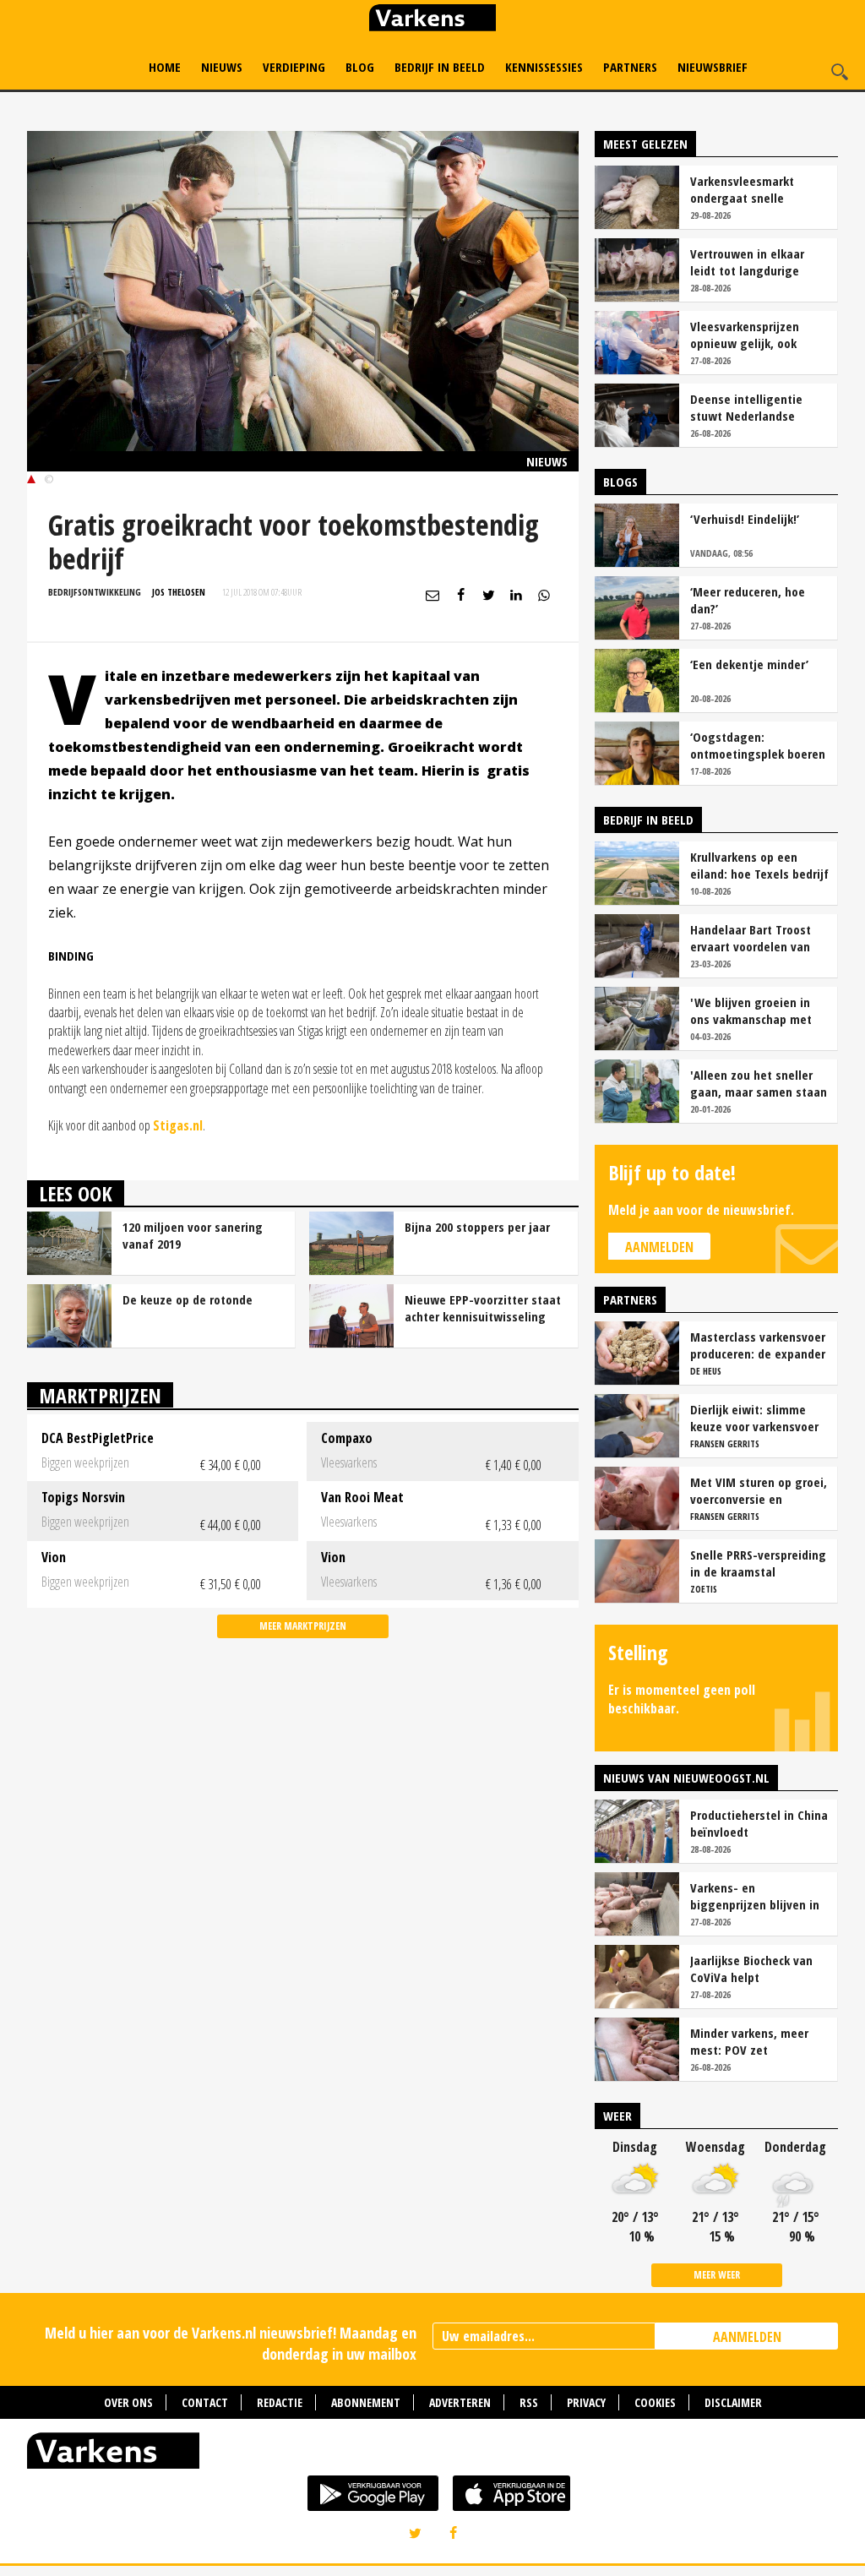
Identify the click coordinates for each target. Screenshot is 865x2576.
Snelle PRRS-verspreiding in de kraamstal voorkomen (758, 1563)
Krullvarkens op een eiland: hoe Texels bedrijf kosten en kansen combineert (759, 865)
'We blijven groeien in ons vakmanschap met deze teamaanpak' (751, 1010)
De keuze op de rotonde (188, 1299)
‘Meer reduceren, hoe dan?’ (748, 600)
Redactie (280, 2402)
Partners (630, 67)
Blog (360, 67)
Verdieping (294, 67)
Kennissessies (544, 67)
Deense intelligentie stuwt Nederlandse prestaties (746, 407)
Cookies (655, 2402)
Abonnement (366, 2402)
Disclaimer (733, 2402)
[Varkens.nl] (432, 2454)
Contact (205, 2402)
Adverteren (460, 2402)
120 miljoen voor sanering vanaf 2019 (193, 1235)
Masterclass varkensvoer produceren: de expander (758, 1345)
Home (165, 67)
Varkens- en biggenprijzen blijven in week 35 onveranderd (755, 1896)
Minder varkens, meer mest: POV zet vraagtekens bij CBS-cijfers (749, 2041)
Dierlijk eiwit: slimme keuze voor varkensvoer (754, 1418)
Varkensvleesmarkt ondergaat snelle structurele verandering (755, 189)
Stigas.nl (178, 1125)
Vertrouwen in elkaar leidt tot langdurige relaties (747, 262)
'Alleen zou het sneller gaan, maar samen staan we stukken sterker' (759, 1083)
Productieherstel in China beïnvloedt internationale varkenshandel (759, 1823)
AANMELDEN (747, 2337)
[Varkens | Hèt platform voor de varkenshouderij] (432, 20)
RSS (529, 2402)
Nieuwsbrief (713, 67)
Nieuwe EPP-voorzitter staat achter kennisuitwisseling (483, 1308)
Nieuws (222, 67)
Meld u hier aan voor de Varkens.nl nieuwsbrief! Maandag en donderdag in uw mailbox (231, 2343)
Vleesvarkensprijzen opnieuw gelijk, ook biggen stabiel (745, 335)
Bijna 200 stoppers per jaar (477, 1227)
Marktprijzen (100, 1395)
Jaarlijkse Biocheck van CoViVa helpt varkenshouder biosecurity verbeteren (752, 1969)
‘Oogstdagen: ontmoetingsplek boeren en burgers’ (758, 745)
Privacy (586, 2402)
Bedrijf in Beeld (440, 67)
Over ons (128, 2402)
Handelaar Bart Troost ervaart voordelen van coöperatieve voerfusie (753, 938)
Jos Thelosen (179, 592)
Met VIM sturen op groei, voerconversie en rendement (759, 1490)
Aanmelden (659, 1247)
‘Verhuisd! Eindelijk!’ (745, 519)
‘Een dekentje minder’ (749, 664)
